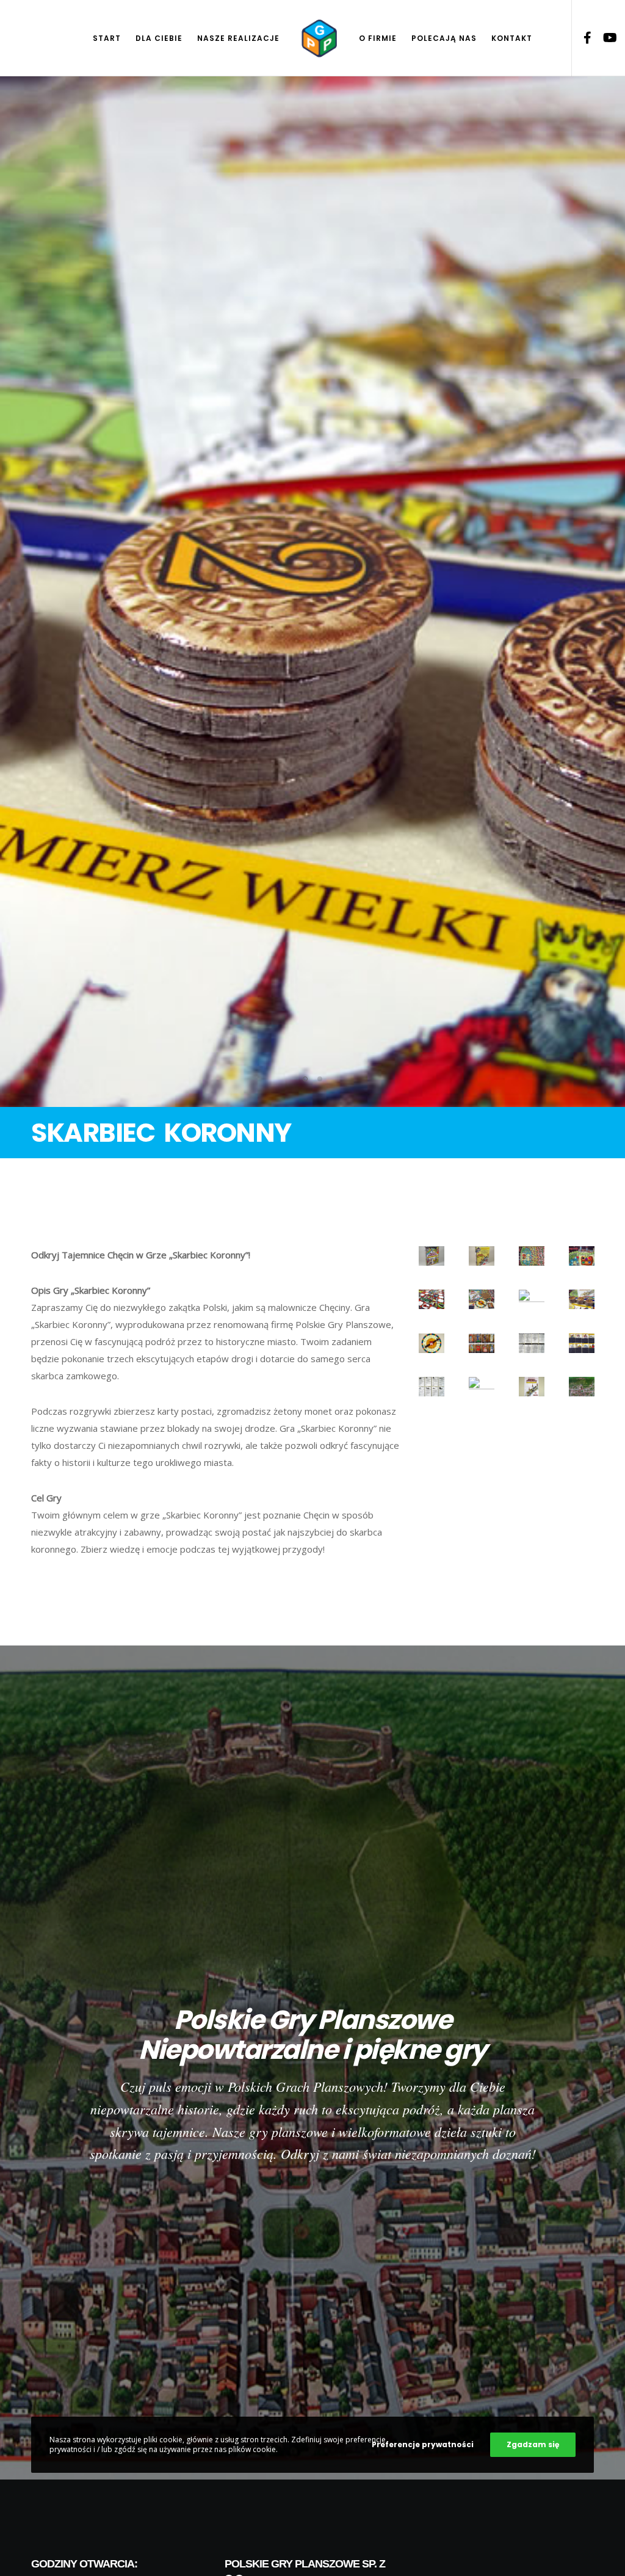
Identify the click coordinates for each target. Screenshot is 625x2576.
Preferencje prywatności (423, 2444)
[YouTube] (605, 38)
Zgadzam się (533, 2444)
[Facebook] (583, 38)
